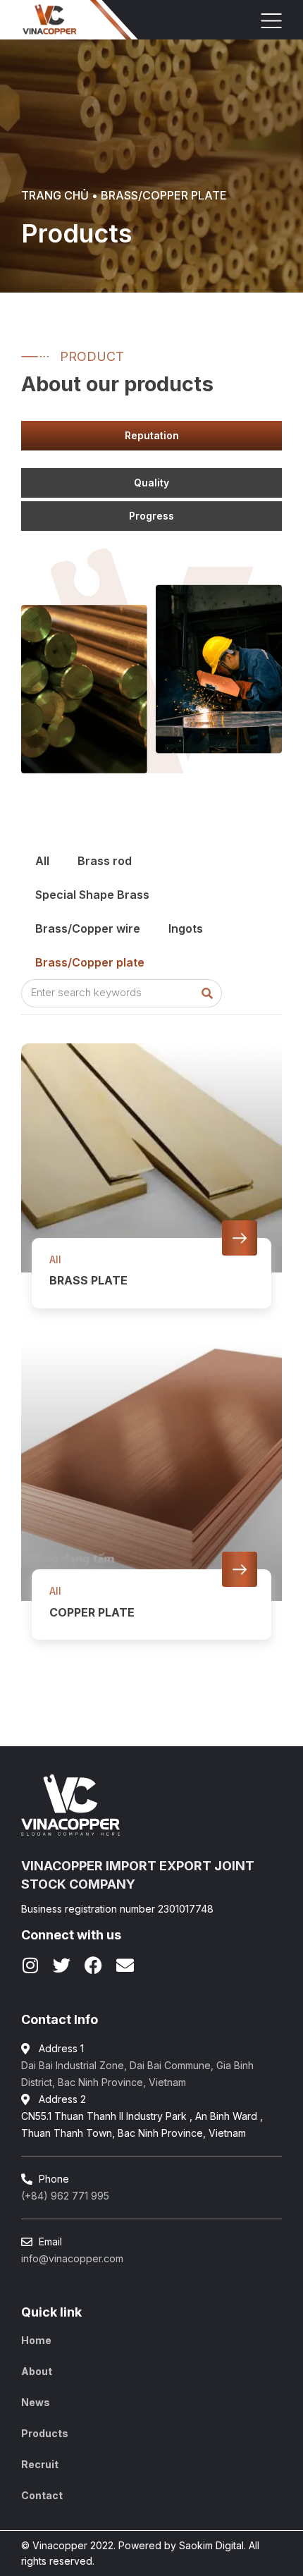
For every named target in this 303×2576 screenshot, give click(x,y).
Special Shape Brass (92, 895)
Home (36, 2340)
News (36, 2402)
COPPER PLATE (92, 1612)
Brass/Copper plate (90, 962)
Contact (42, 2495)
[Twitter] (62, 1965)
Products (45, 2433)
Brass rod (105, 861)
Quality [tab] (151, 483)
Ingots (186, 928)
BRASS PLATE (88, 1280)
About (37, 2371)
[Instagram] (30, 1965)
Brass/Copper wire (88, 928)
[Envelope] (125, 1965)
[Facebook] (93, 1965)
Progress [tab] (151, 516)
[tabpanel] (159, 461)
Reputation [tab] (152, 435)
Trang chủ (55, 195)
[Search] (207, 993)
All (42, 861)
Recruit (40, 2464)
